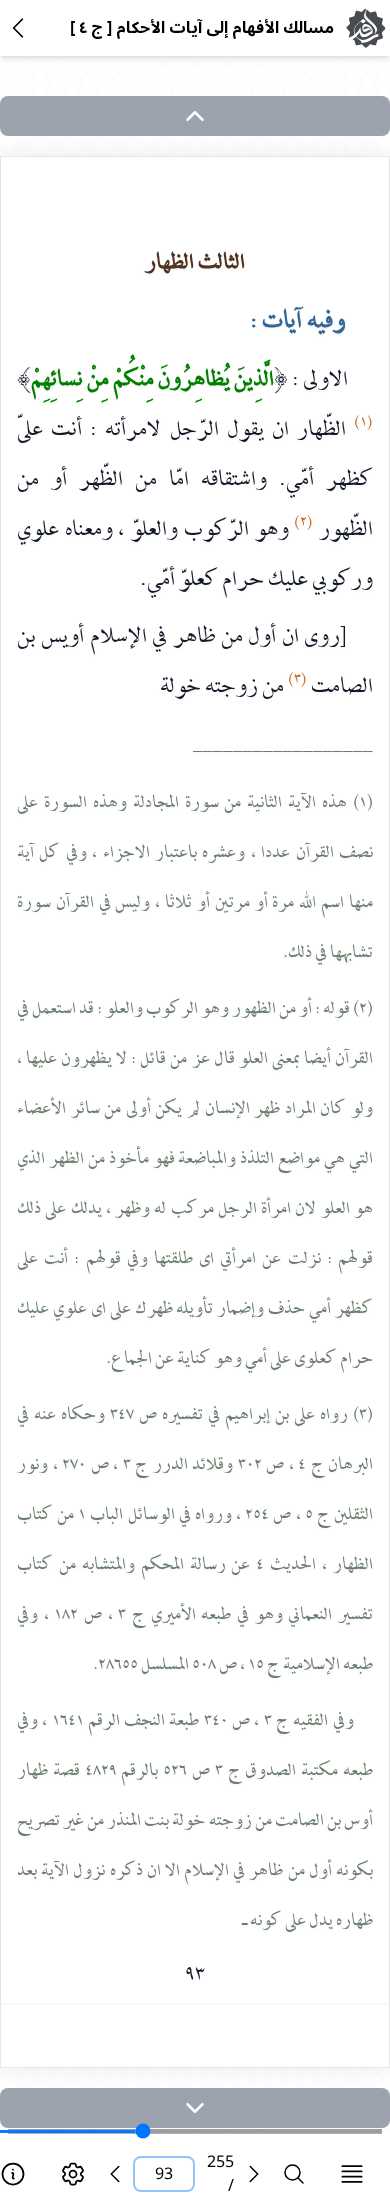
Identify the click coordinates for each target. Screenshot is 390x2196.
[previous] (115, 2174)
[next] (195, 2108)
